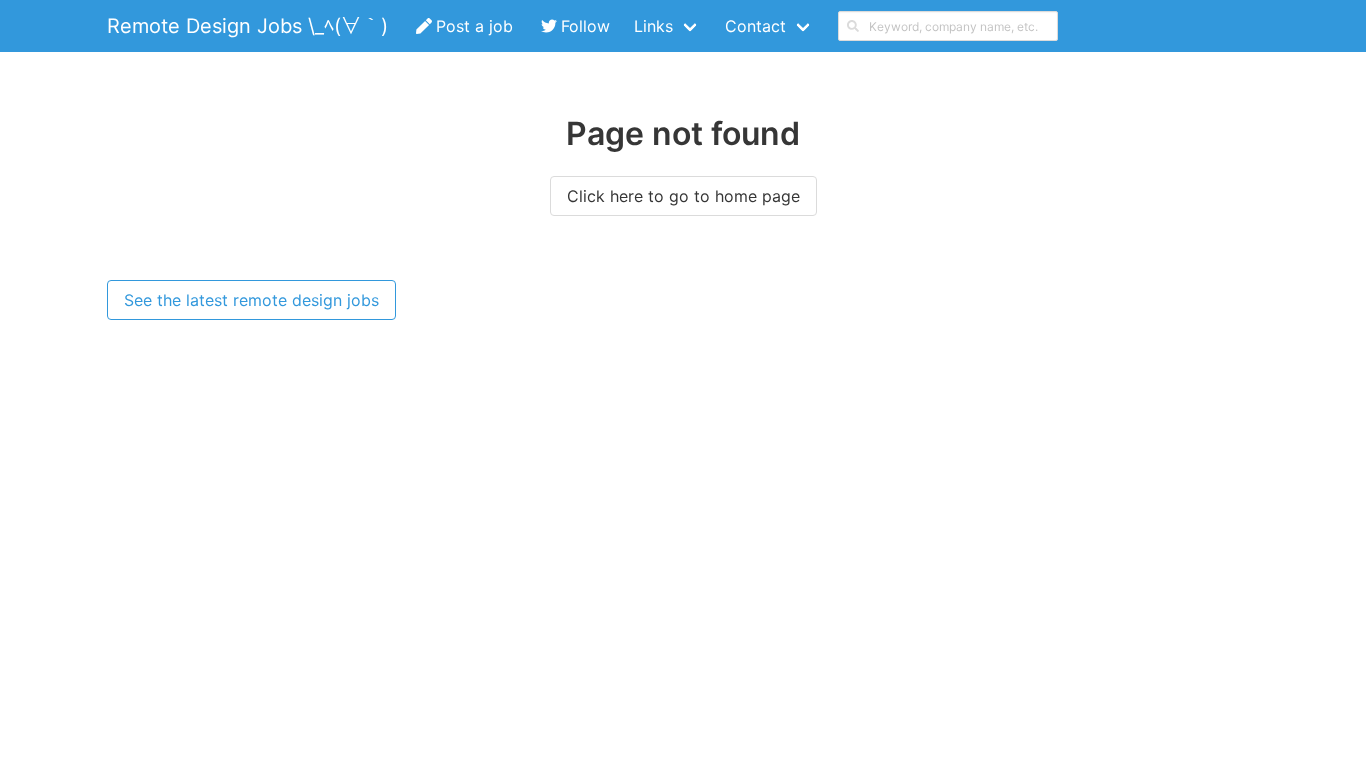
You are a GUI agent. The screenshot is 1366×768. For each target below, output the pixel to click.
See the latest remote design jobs (251, 300)
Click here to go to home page (683, 196)
